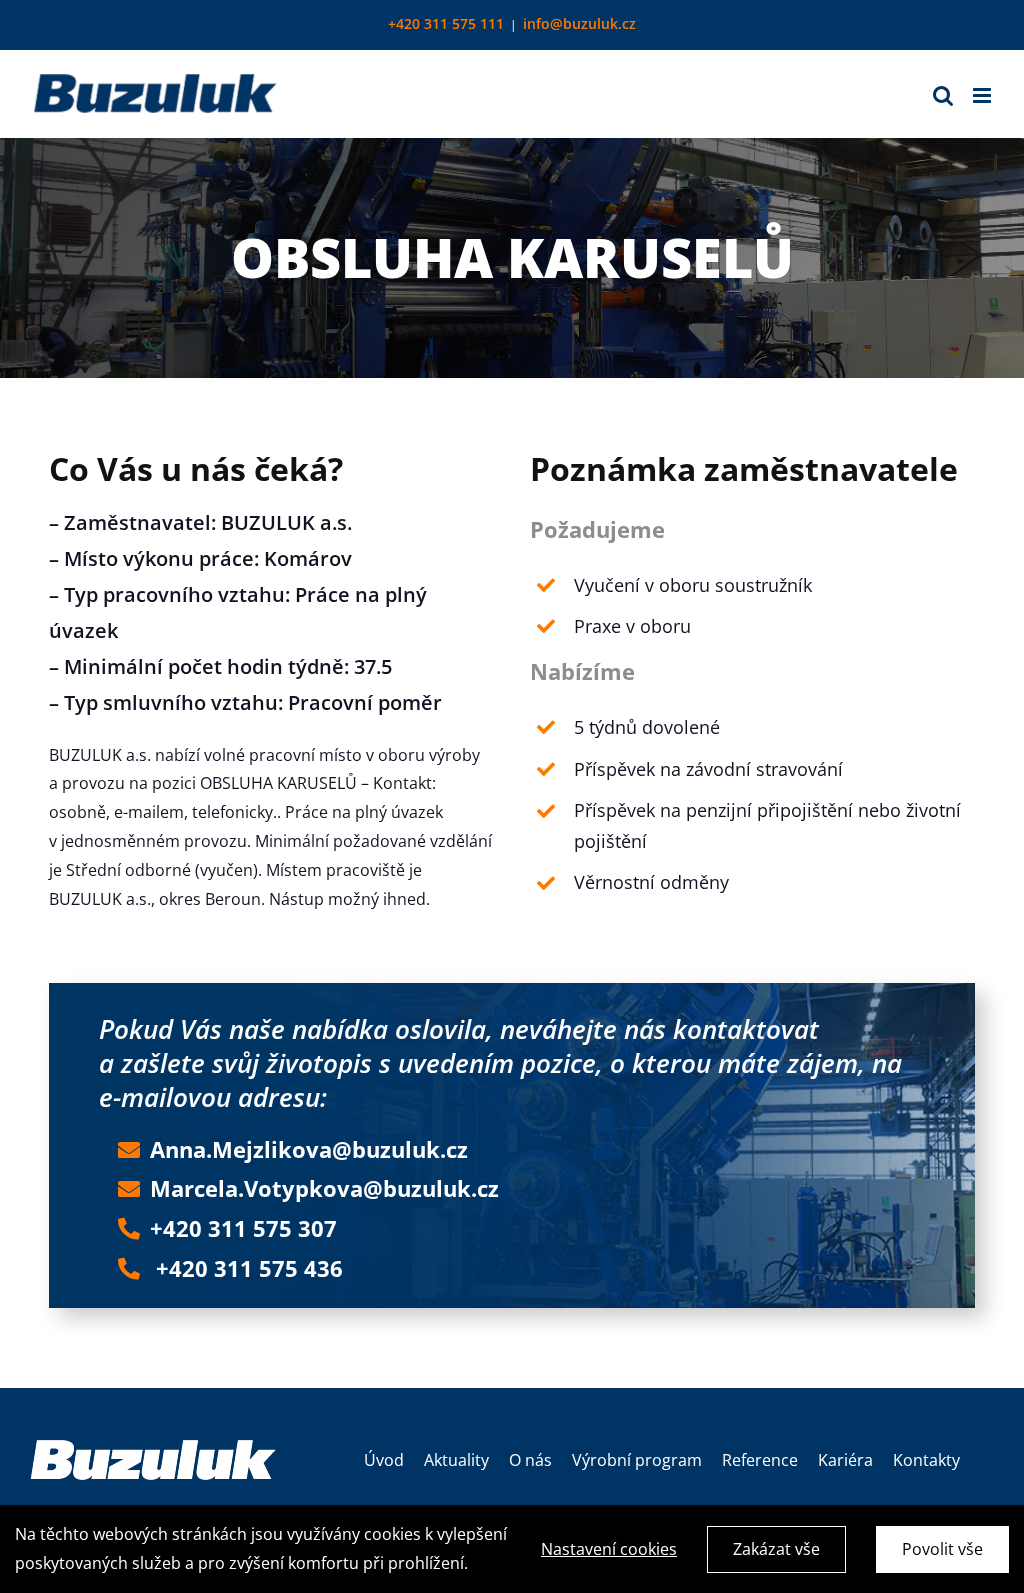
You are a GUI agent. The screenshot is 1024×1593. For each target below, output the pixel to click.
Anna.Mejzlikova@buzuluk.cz (309, 1149)
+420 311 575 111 (446, 23)
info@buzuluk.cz (579, 23)
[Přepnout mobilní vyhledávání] (943, 95)
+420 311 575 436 (249, 1268)
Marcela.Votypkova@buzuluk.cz (324, 1188)
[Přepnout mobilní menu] (983, 95)
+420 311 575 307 (243, 1228)
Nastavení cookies (609, 1549)
